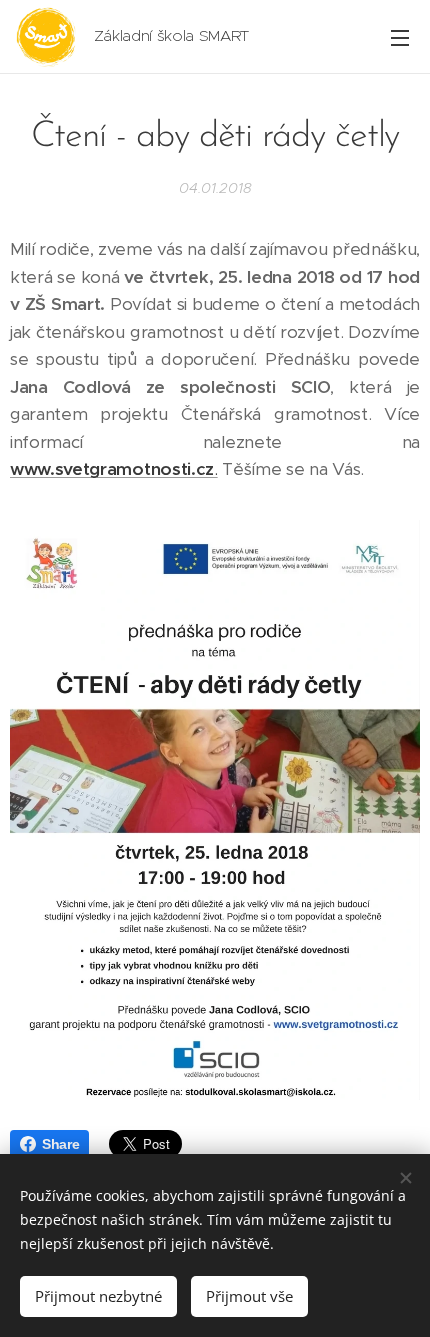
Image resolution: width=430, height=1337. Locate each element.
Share (60, 1144)
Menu (400, 37)
